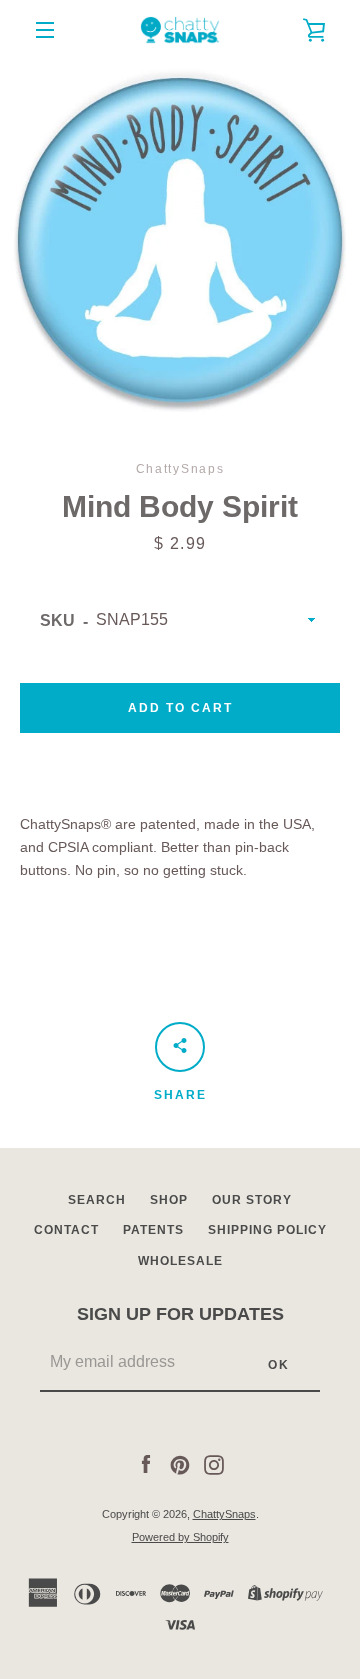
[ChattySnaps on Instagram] (214, 1463)
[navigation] (45, 30)
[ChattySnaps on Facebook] (146, 1463)
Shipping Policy (267, 1230)
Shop (169, 1200)
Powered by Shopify (180, 1537)
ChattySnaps (224, 1514)
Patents (153, 1230)
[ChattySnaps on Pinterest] (180, 1463)
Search (97, 1200)
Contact (66, 1230)
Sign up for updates (180, 1314)
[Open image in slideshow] (180, 240)
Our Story (252, 1200)
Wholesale (180, 1261)
